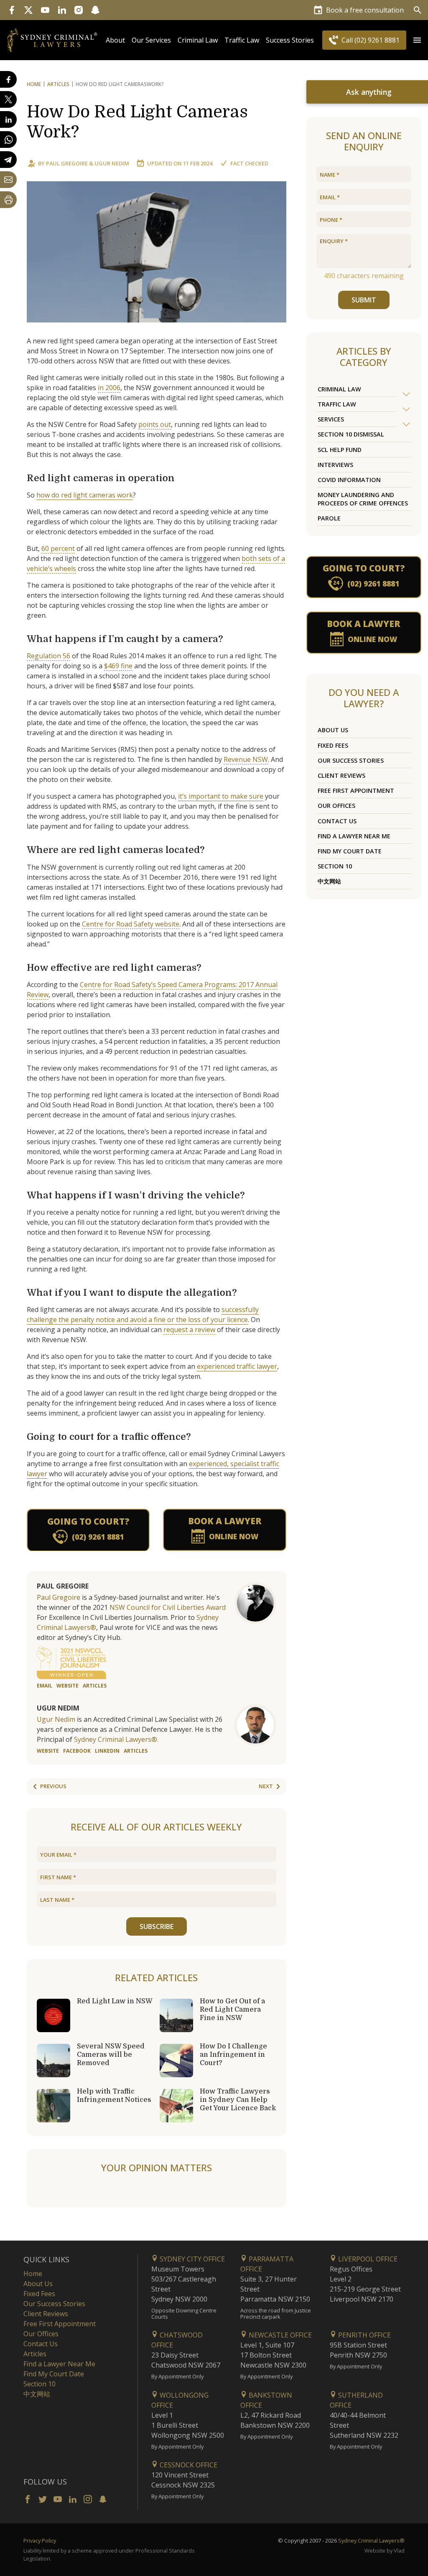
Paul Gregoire (67, 163)
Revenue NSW (246, 759)
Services (331, 419)
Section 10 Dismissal (351, 434)
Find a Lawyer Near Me (354, 836)
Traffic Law (242, 40)
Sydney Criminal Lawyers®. (116, 1739)
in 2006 (109, 388)
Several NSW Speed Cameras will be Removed (111, 2055)
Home (34, 84)
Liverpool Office (367, 2259)
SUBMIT (364, 300)
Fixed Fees (333, 745)
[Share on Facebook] (8, 79)
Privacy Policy (40, 2540)
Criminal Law (198, 40)
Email (45, 1686)
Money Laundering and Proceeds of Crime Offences (363, 499)
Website (68, 1686)
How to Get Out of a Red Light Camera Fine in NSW (232, 2010)
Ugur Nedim (112, 163)
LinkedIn (107, 1751)
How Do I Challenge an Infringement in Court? (233, 2055)
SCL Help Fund (340, 450)
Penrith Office (364, 2335)
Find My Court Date (350, 851)
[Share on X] (8, 99)
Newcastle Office (279, 2335)
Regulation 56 (48, 656)
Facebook (77, 1751)
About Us (333, 730)
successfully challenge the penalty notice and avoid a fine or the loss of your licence (143, 1315)
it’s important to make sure (221, 796)
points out (155, 424)
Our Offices (336, 806)
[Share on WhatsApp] (8, 140)
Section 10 (335, 866)
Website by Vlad (385, 2551)
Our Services (151, 40)
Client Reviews (341, 775)
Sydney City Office (191, 2259)
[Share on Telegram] (8, 160)
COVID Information (349, 480)
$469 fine (118, 666)
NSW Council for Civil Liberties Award (168, 1607)
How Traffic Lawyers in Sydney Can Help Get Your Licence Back (238, 2100)
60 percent (58, 548)
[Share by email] (8, 180)
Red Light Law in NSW (115, 2001)
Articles (58, 84)
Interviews (335, 465)
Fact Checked (249, 163)
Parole (329, 518)
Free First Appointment (356, 791)
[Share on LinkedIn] (8, 119)
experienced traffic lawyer (237, 1366)
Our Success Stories (351, 760)
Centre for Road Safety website (131, 924)
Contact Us (337, 821)
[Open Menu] (417, 40)
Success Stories (290, 40)
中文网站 (329, 881)
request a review (189, 1330)
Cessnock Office (188, 2465)
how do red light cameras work (85, 495)
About (115, 40)
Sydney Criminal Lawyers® (371, 2540)
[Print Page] (8, 200)
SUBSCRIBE (157, 1926)
